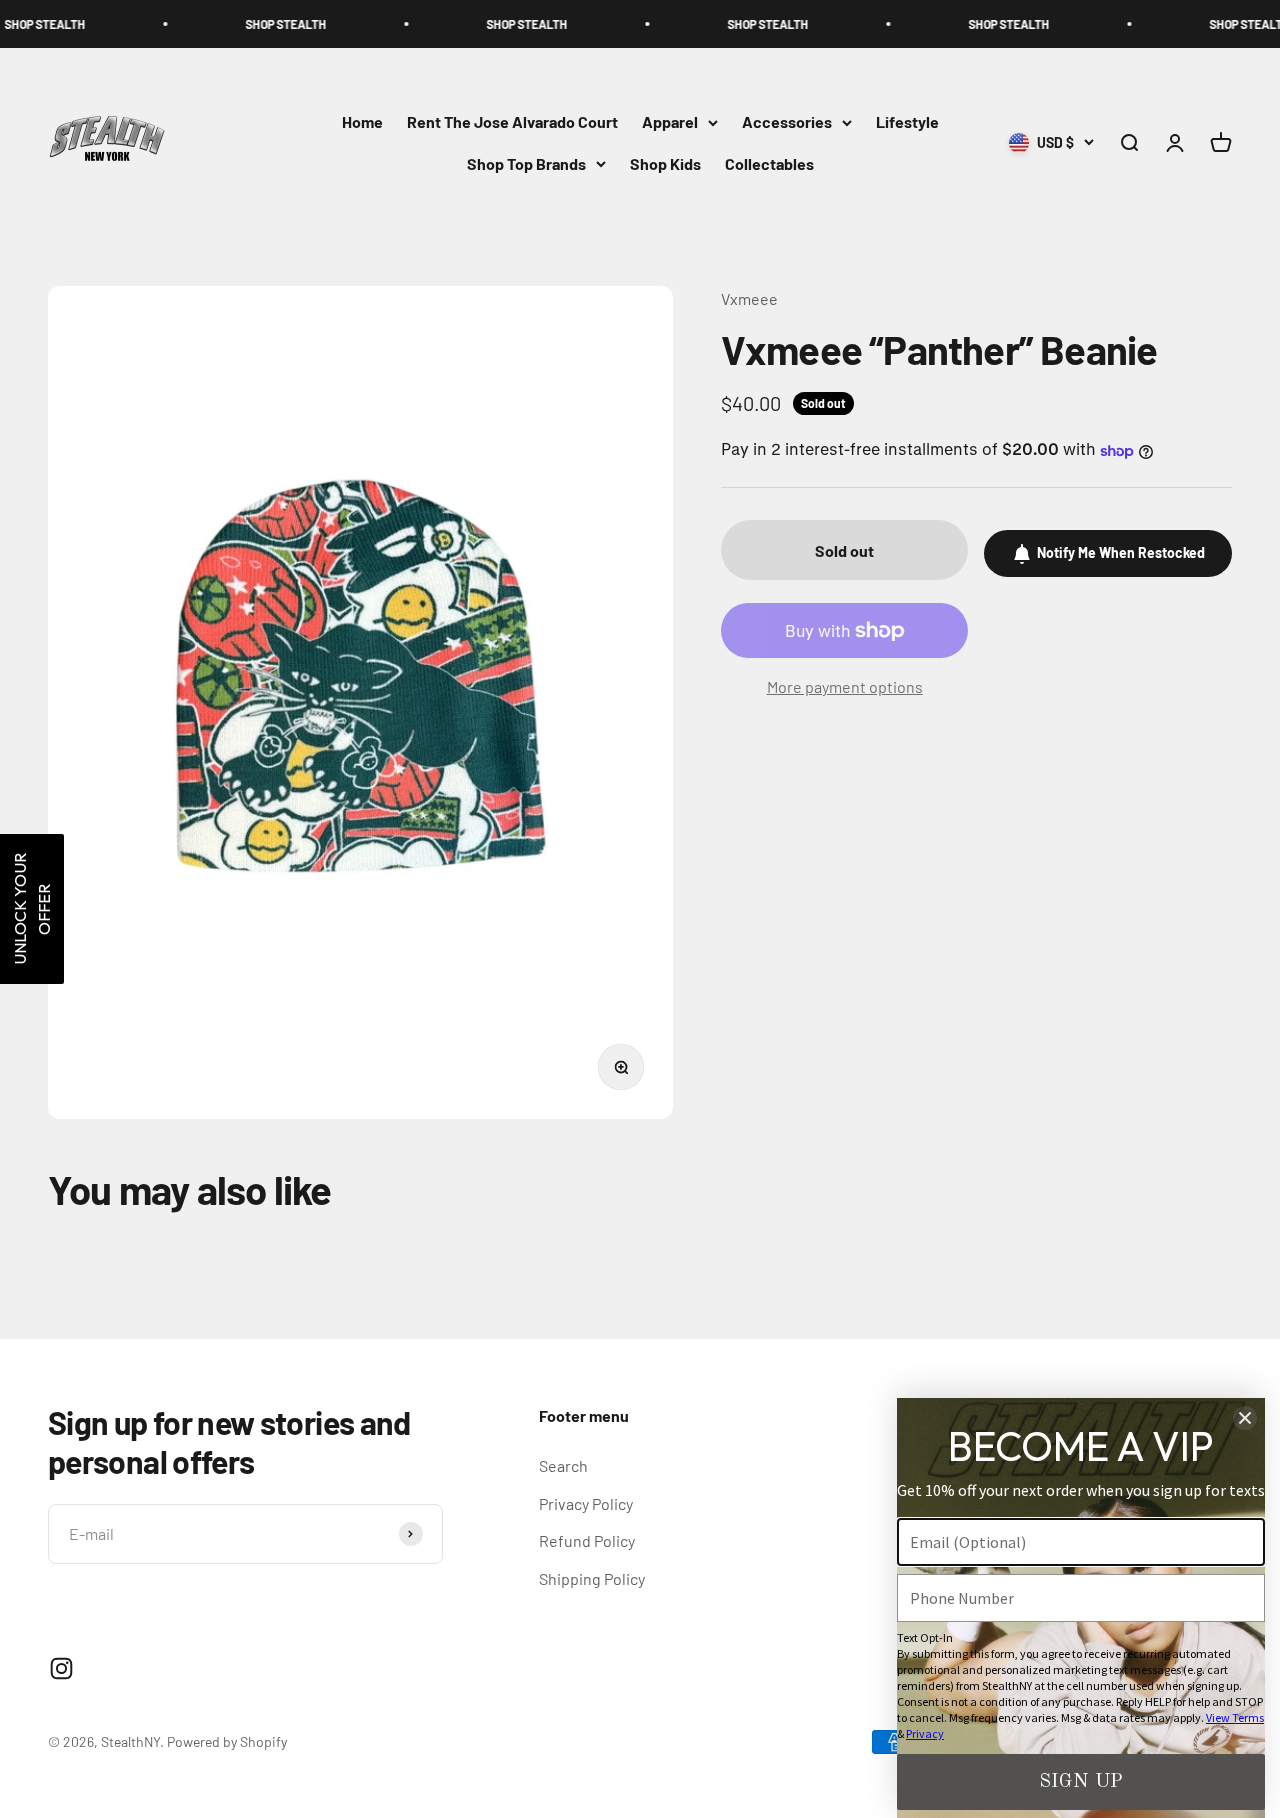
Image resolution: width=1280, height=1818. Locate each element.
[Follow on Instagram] (61, 1668)
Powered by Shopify (227, 1741)
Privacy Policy (586, 1503)
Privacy (925, 1733)
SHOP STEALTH (233, 24)
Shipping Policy (592, 1578)
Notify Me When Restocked (1121, 553)
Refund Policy (587, 1540)
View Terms (1235, 1717)
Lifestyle (907, 122)
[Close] (1245, 1418)
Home (362, 122)
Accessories (787, 122)
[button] (32, 909)
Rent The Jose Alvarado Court (512, 122)
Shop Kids (665, 163)
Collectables (769, 163)
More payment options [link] (845, 686)
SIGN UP (1081, 1782)
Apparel (670, 122)
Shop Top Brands (526, 163)
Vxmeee (749, 298)
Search (563, 1465)
